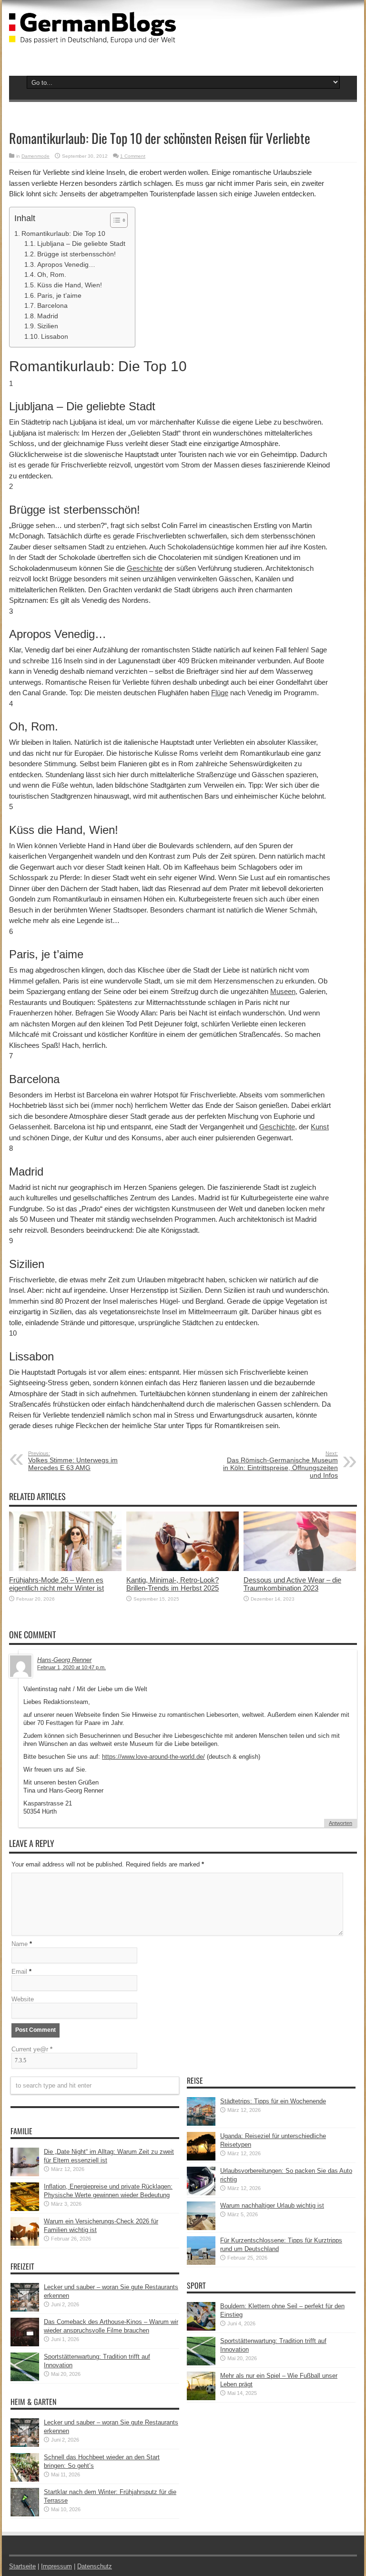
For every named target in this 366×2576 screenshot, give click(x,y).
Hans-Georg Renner (64, 1660)
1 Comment (133, 156)
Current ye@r (32, 2049)
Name (20, 1944)
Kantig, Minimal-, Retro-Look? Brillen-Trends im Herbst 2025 (173, 1584)
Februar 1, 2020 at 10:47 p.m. (71, 1667)
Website (23, 1999)
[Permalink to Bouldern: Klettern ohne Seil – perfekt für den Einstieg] (201, 2328)
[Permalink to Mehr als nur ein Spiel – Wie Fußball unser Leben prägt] (201, 2398)
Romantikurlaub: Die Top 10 (63, 233)
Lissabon (55, 337)
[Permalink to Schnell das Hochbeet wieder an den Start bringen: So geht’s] (25, 2480)
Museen (283, 991)
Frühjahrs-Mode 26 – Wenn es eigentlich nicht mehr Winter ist (56, 1584)
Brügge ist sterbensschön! (76, 254)
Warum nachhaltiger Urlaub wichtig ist (272, 2206)
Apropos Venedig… (66, 265)
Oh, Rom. (52, 275)
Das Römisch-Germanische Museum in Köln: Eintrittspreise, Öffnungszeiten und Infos (280, 1465)
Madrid (48, 316)
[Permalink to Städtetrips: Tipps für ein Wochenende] (201, 2124)
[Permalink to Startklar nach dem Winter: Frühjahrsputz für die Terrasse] (25, 2514)
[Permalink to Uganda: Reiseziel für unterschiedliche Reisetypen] (201, 2158)
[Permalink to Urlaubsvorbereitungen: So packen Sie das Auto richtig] (201, 2193)
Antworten (341, 1823)
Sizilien (48, 326)
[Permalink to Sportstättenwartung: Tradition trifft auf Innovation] (25, 2379)
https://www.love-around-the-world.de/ (153, 1757)
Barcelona (52, 306)
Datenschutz (95, 2566)
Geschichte (145, 568)
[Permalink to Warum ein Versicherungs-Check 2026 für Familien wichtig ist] (25, 2244)
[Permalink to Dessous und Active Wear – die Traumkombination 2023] (300, 1569)
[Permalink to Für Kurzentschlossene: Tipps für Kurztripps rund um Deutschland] (201, 2263)
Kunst (320, 1127)
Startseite (22, 2566)
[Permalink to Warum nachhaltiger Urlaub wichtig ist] (201, 2228)
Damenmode (36, 156)
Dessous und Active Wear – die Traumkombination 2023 (292, 1584)
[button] (114, 220)
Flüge (220, 693)
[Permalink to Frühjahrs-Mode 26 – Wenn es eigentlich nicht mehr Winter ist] (65, 1569)
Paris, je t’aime (59, 296)
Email (19, 1972)
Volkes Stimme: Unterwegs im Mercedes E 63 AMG (73, 1461)
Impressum (56, 2566)
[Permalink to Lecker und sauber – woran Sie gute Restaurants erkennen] (25, 2309)
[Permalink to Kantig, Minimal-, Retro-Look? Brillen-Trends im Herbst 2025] (183, 1569)
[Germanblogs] (92, 36)
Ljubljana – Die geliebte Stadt (81, 244)
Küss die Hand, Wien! (70, 285)
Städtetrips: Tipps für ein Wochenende (273, 2101)
